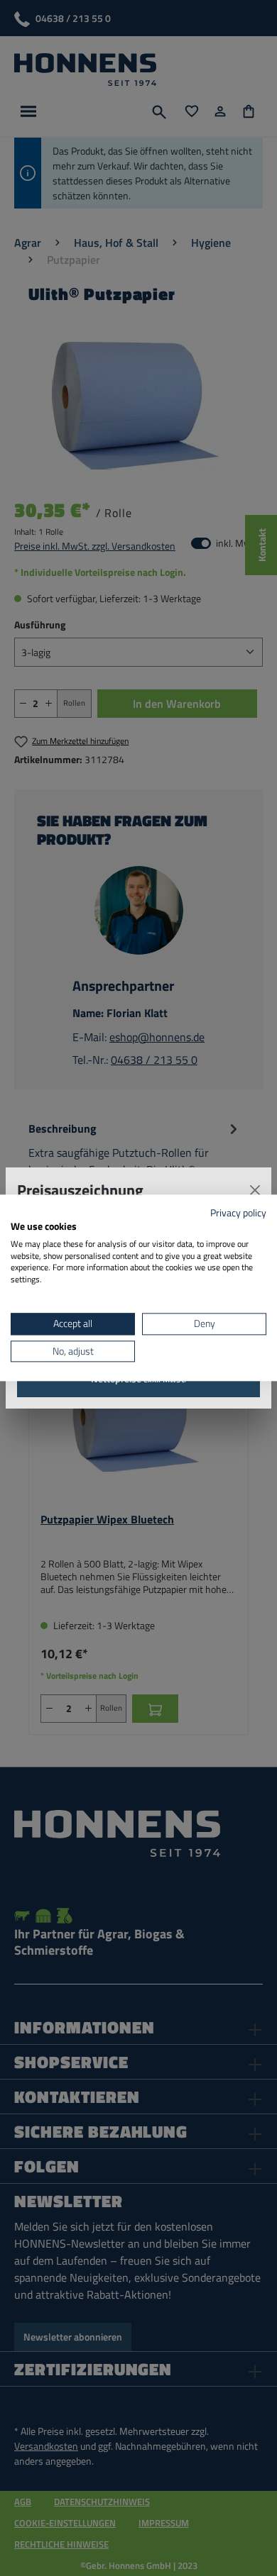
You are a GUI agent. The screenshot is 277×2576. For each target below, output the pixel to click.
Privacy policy (238, 1212)
